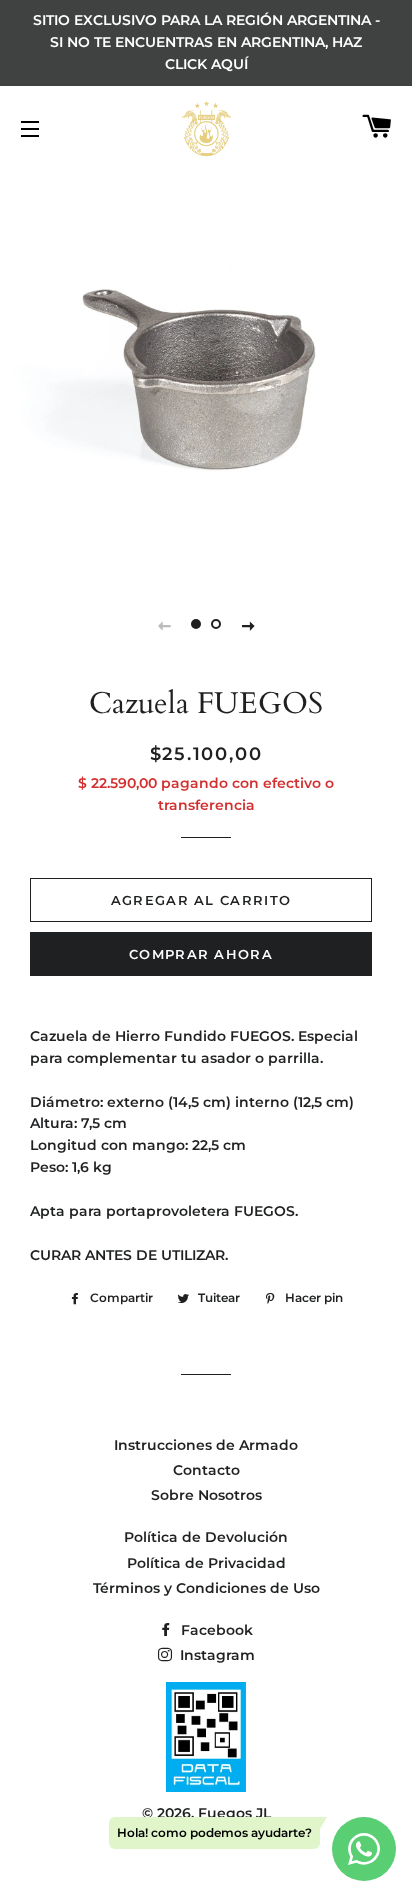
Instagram (215, 1655)
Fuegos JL (234, 1813)
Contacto (206, 1470)
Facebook (215, 1630)
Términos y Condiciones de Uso (206, 1588)
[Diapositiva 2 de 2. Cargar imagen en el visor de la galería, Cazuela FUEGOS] (216, 625)
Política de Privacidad (206, 1563)
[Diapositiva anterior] (164, 625)
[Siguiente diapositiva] (248, 625)
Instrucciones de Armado (206, 1445)
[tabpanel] (206, 372)
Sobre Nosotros (206, 1495)
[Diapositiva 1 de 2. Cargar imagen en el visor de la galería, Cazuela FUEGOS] (196, 625)
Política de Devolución (206, 1537)
